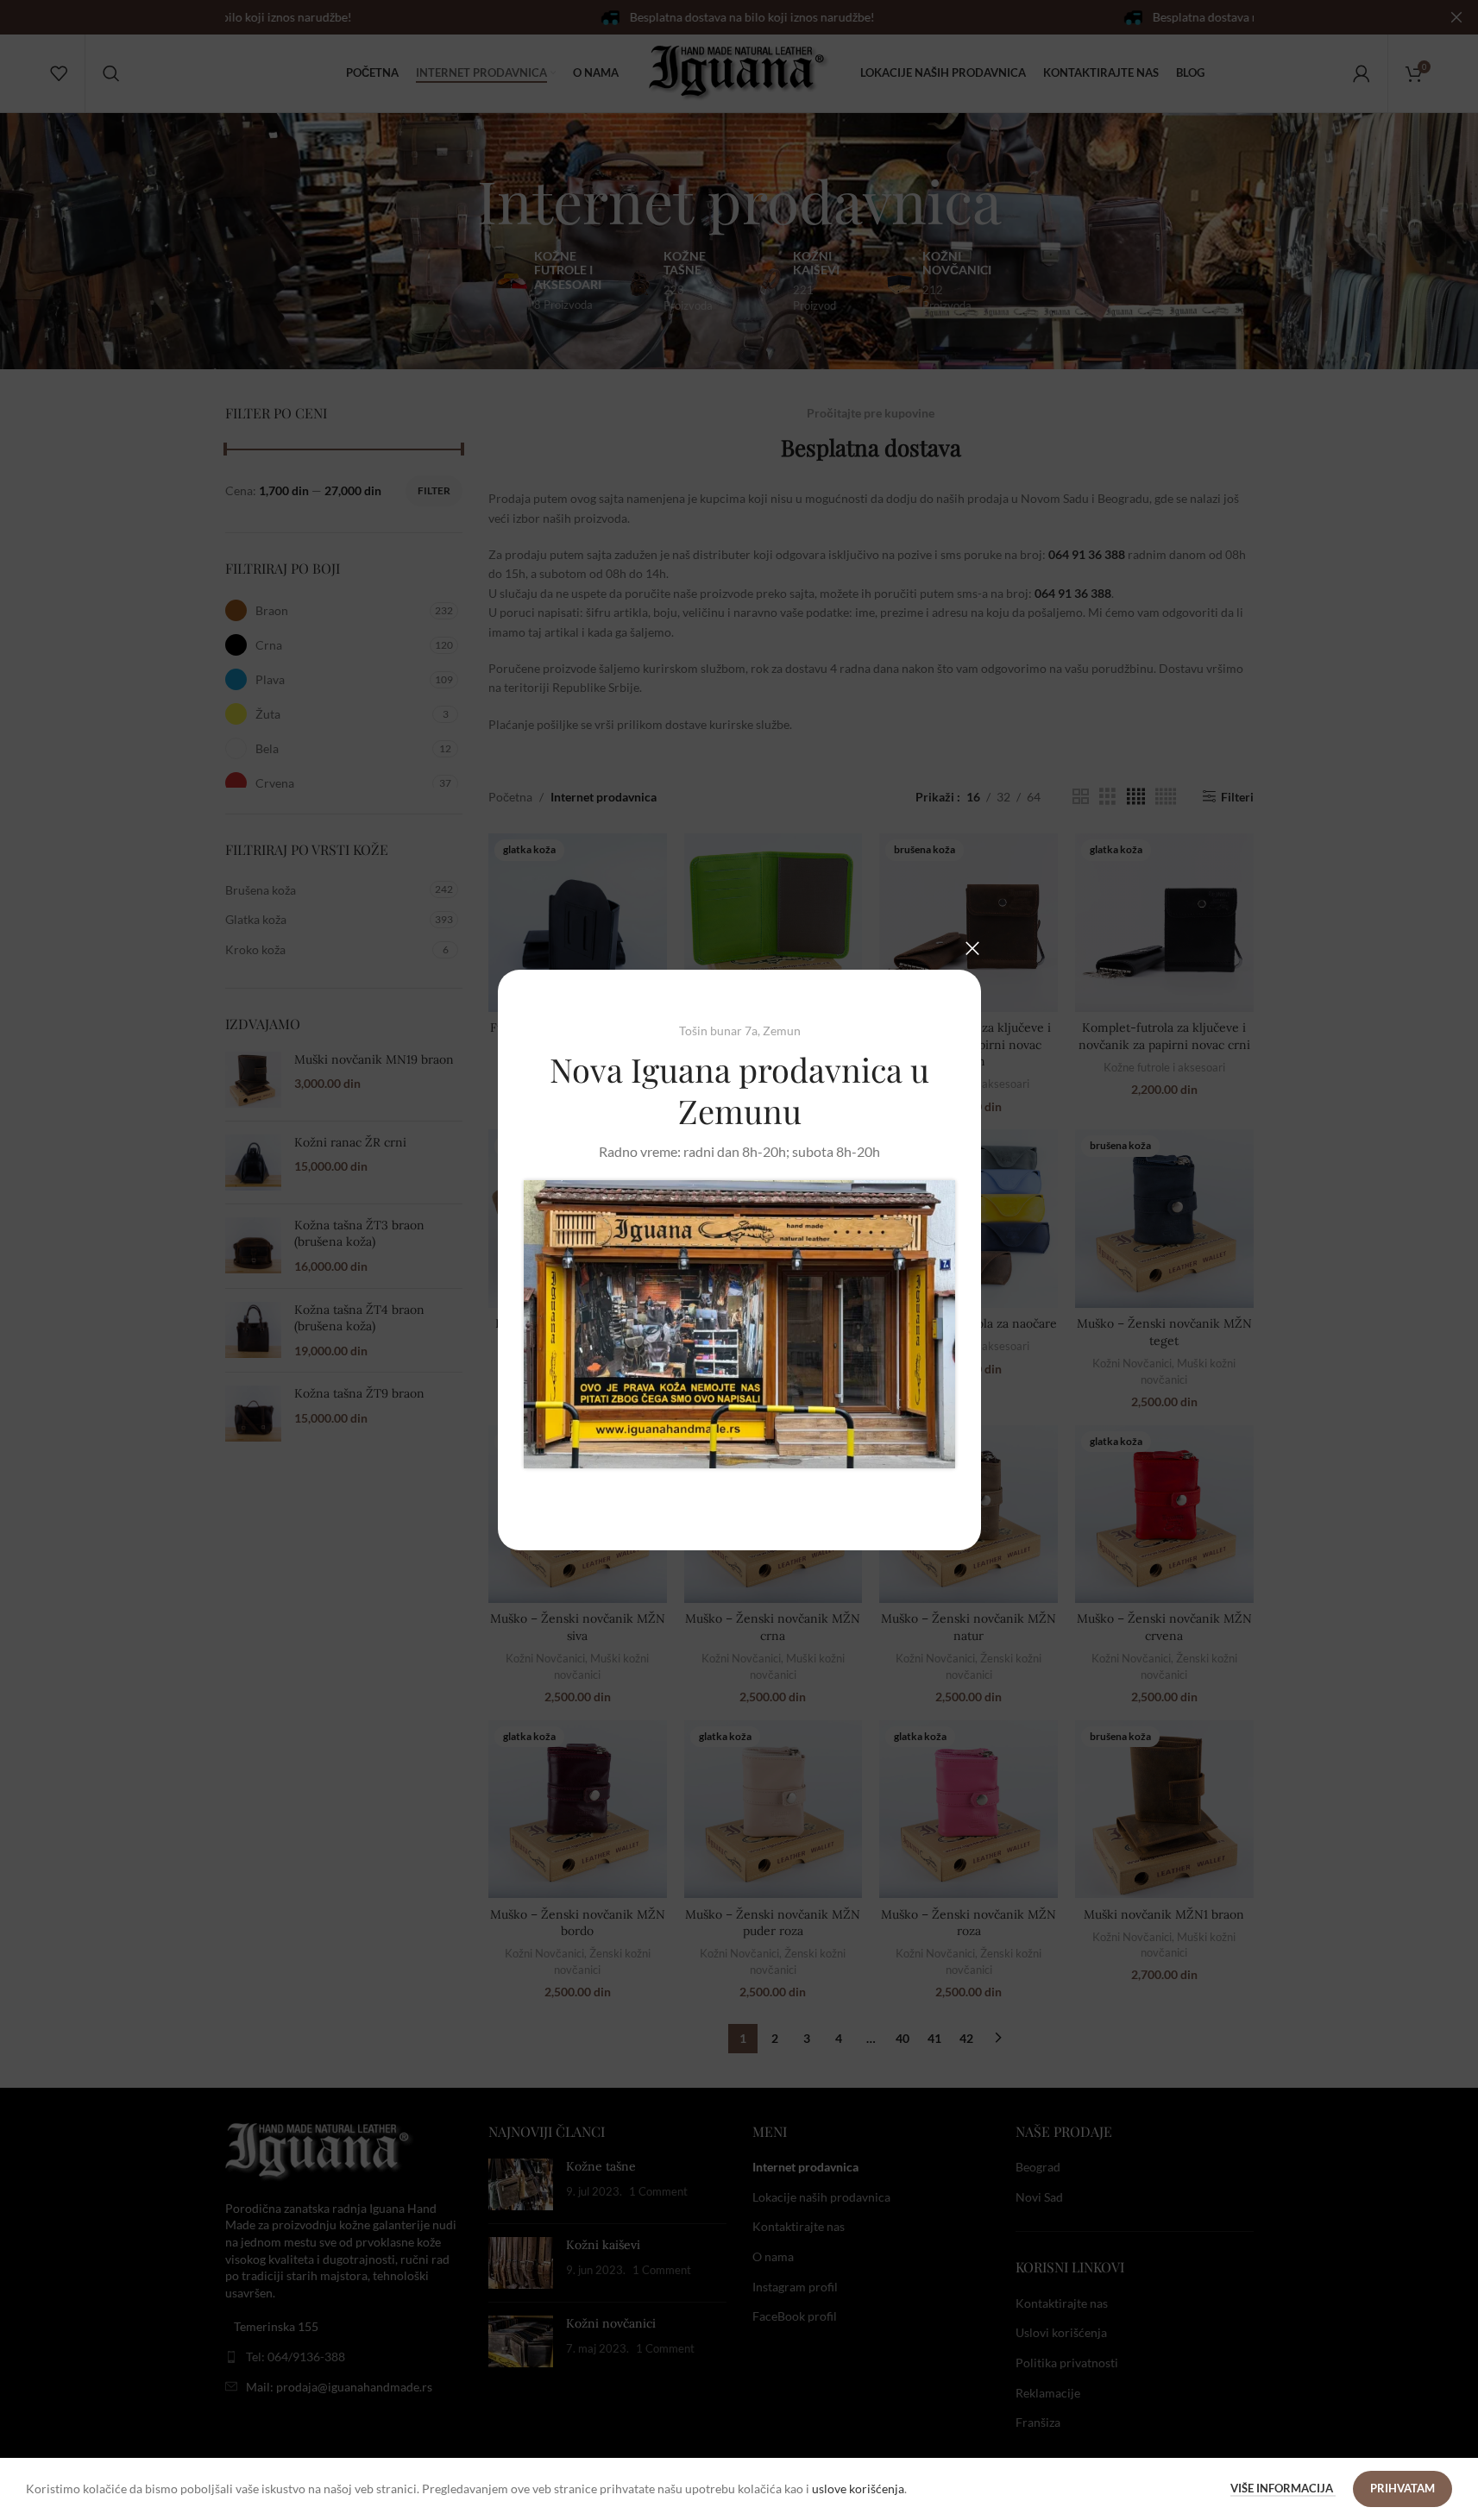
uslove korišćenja (858, 2489)
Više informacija (1283, 2488)
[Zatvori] (972, 948)
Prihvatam (1403, 2488)
